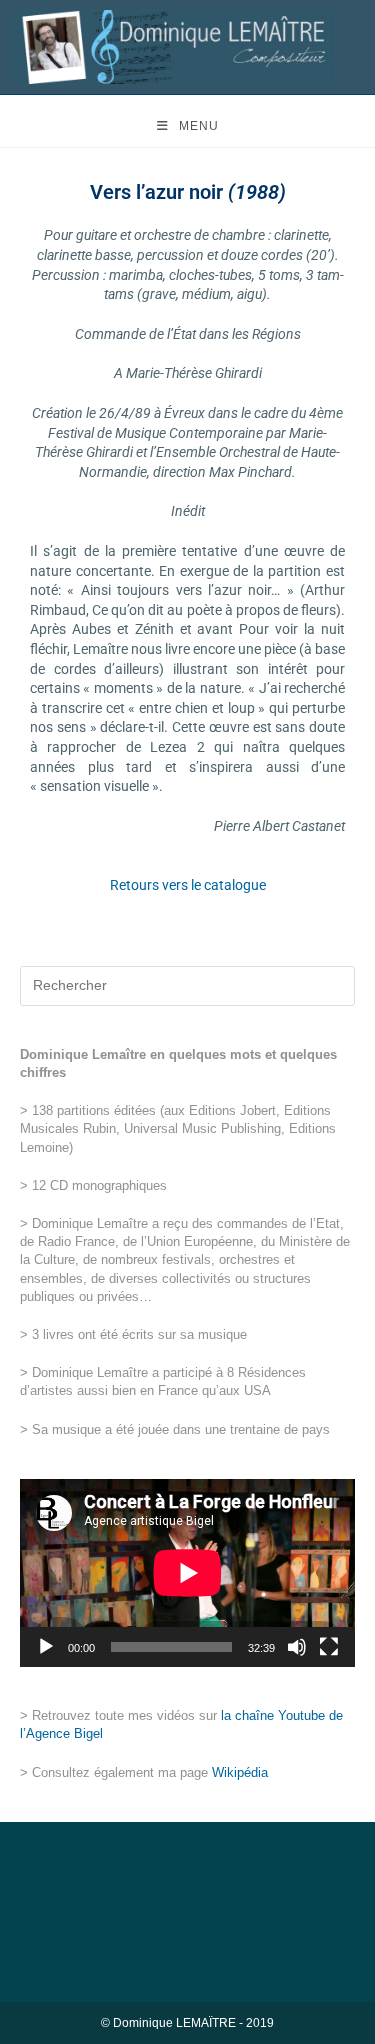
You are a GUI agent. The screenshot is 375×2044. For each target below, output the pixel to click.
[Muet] (297, 1647)
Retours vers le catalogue (188, 885)
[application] (187, 1573)
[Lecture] (46, 1647)
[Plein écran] (329, 1647)
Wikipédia (240, 1772)
